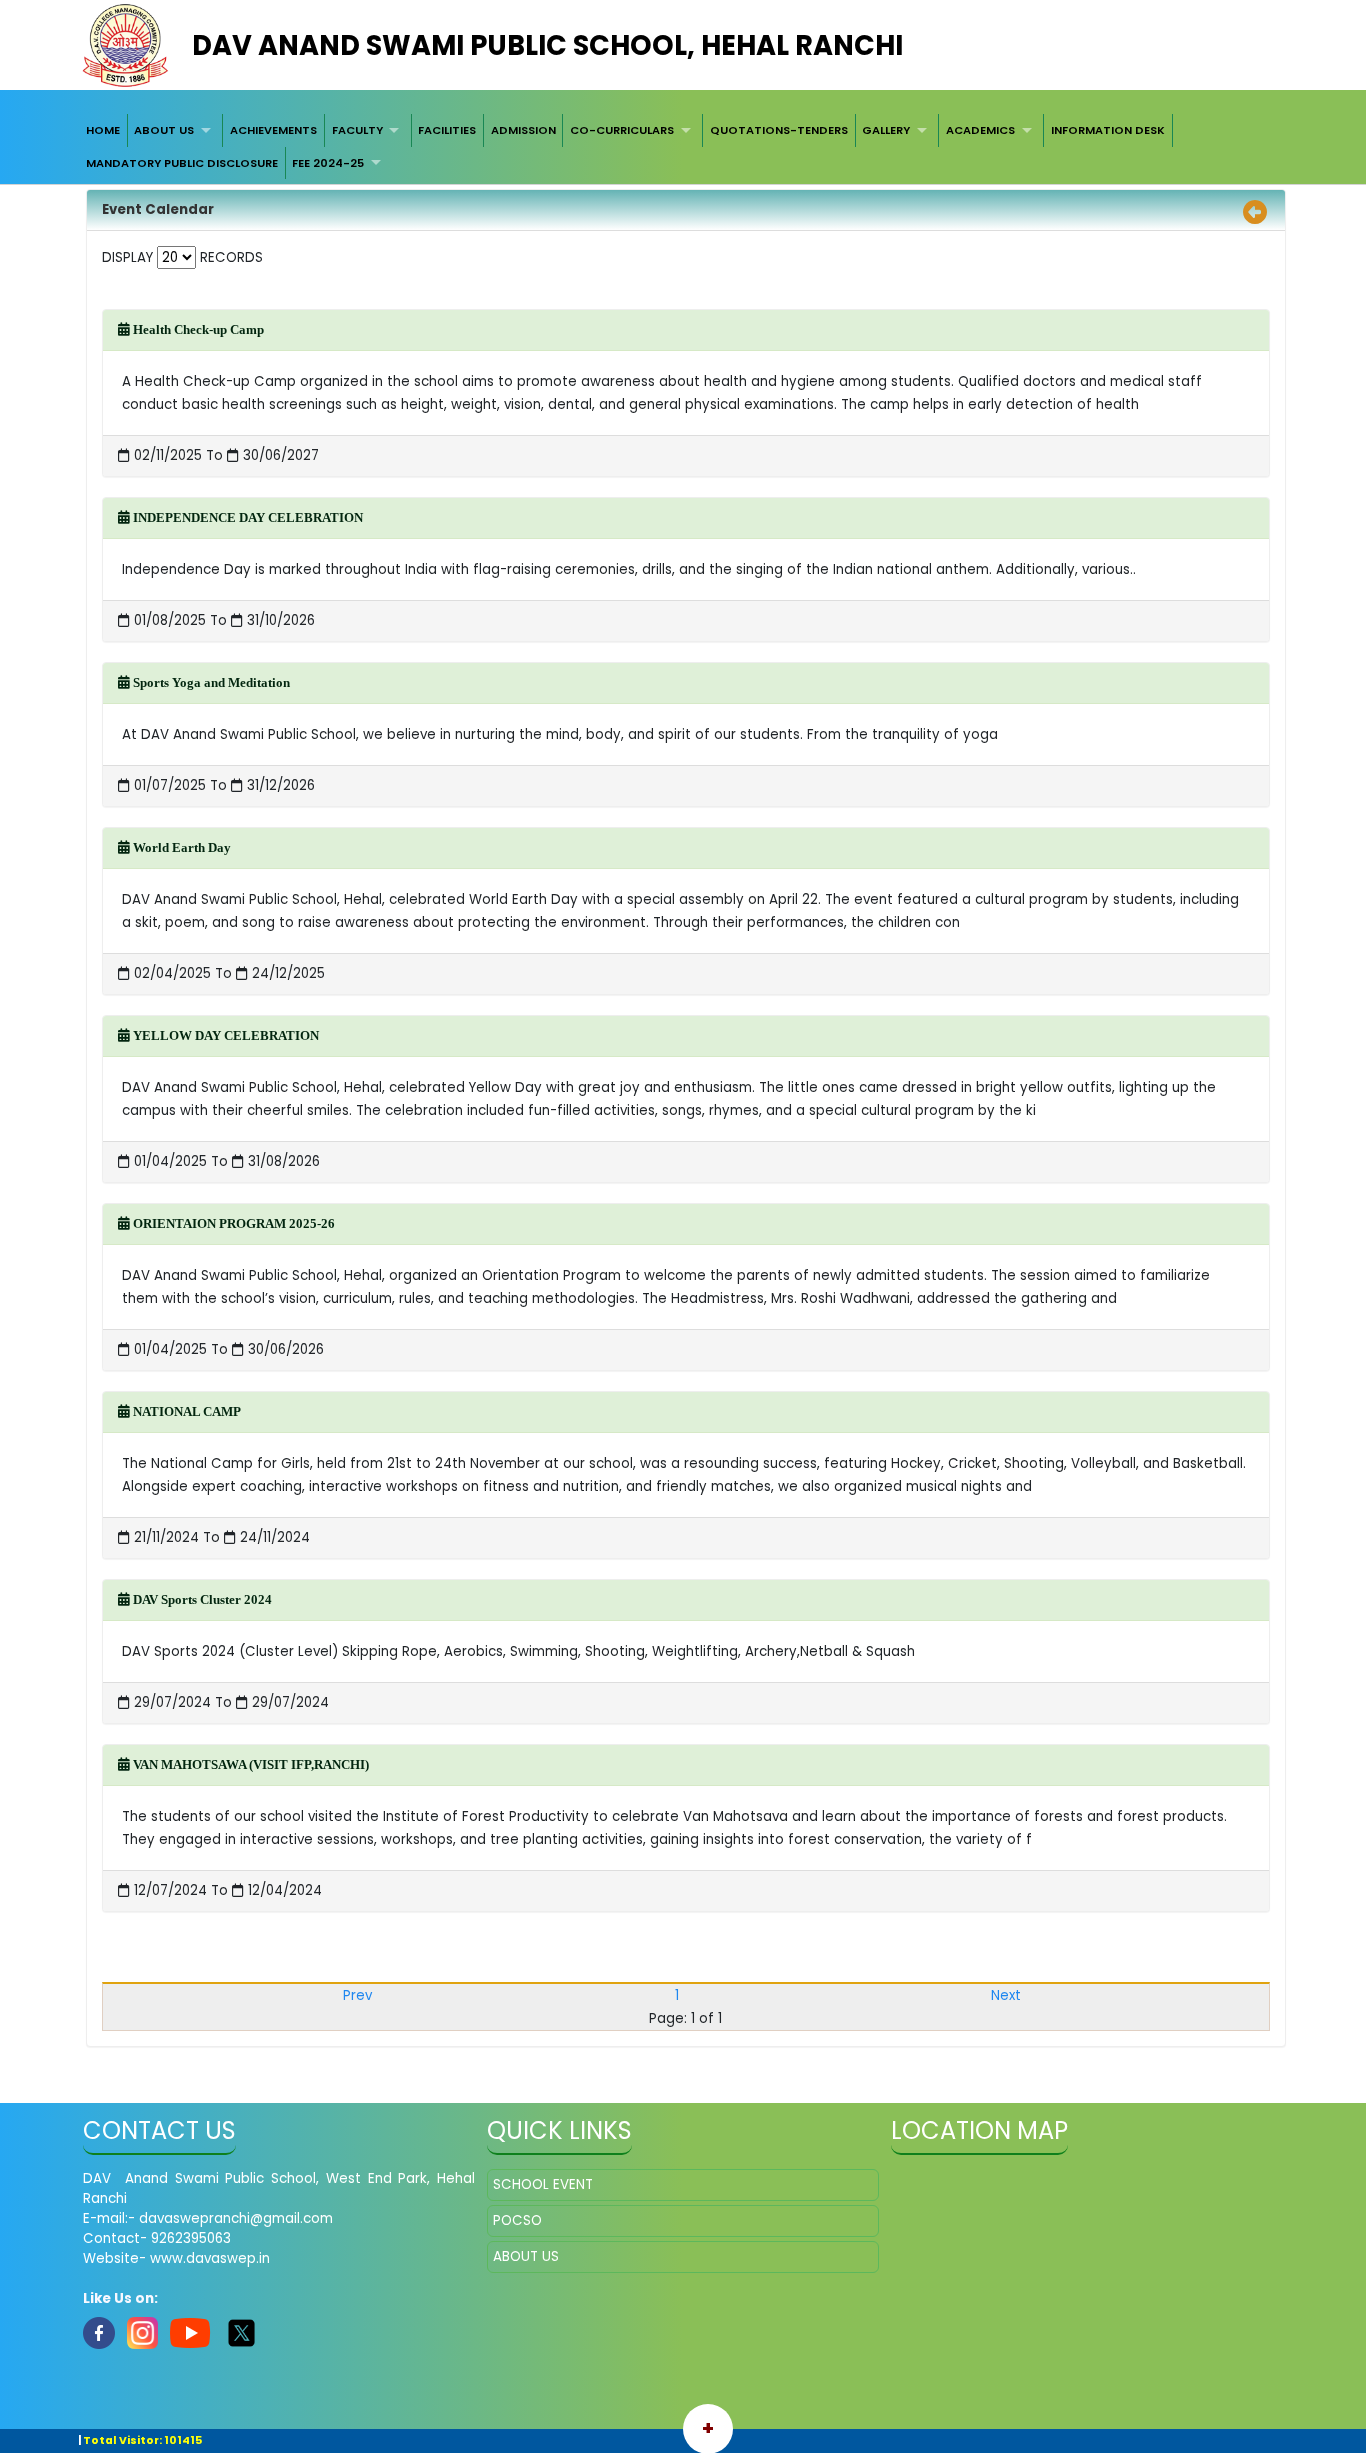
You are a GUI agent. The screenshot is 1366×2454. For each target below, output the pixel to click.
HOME (103, 130)
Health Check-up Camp (197, 329)
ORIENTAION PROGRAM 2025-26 (232, 1223)
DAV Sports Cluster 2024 (201, 1599)
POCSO (517, 2220)
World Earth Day (180, 847)
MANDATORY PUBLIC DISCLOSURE (182, 163)
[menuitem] (103, 130)
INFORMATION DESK (1108, 130)
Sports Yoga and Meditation (210, 682)
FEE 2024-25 (328, 163)
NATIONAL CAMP (185, 1411)
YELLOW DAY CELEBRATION (224, 1035)
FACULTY (357, 130)
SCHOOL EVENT (543, 2184)
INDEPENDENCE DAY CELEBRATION (246, 517)
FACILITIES (447, 130)
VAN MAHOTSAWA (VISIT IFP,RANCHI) (249, 1764)
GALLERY (886, 130)
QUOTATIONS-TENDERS (779, 130)
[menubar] (682, 146)
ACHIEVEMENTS (273, 130)
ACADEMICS (980, 130)
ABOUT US (164, 130)
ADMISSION (523, 130)
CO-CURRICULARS (622, 130)
